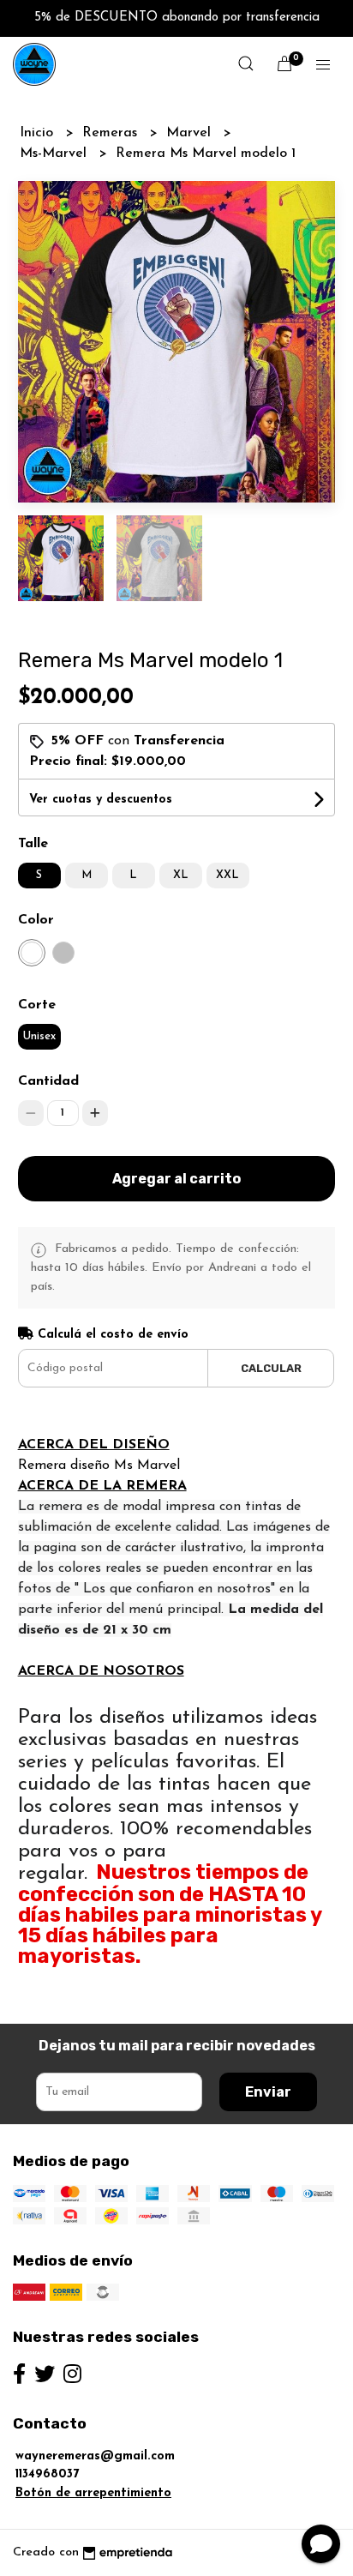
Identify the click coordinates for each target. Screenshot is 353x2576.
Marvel (191, 133)
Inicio (39, 133)
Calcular (271, 1368)
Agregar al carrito (176, 1179)
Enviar (268, 2092)
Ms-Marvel (55, 153)
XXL (227, 875)
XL (181, 875)
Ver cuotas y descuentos (101, 800)
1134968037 (47, 2474)
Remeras (112, 133)
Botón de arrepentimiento (93, 2493)
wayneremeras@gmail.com (95, 2456)
